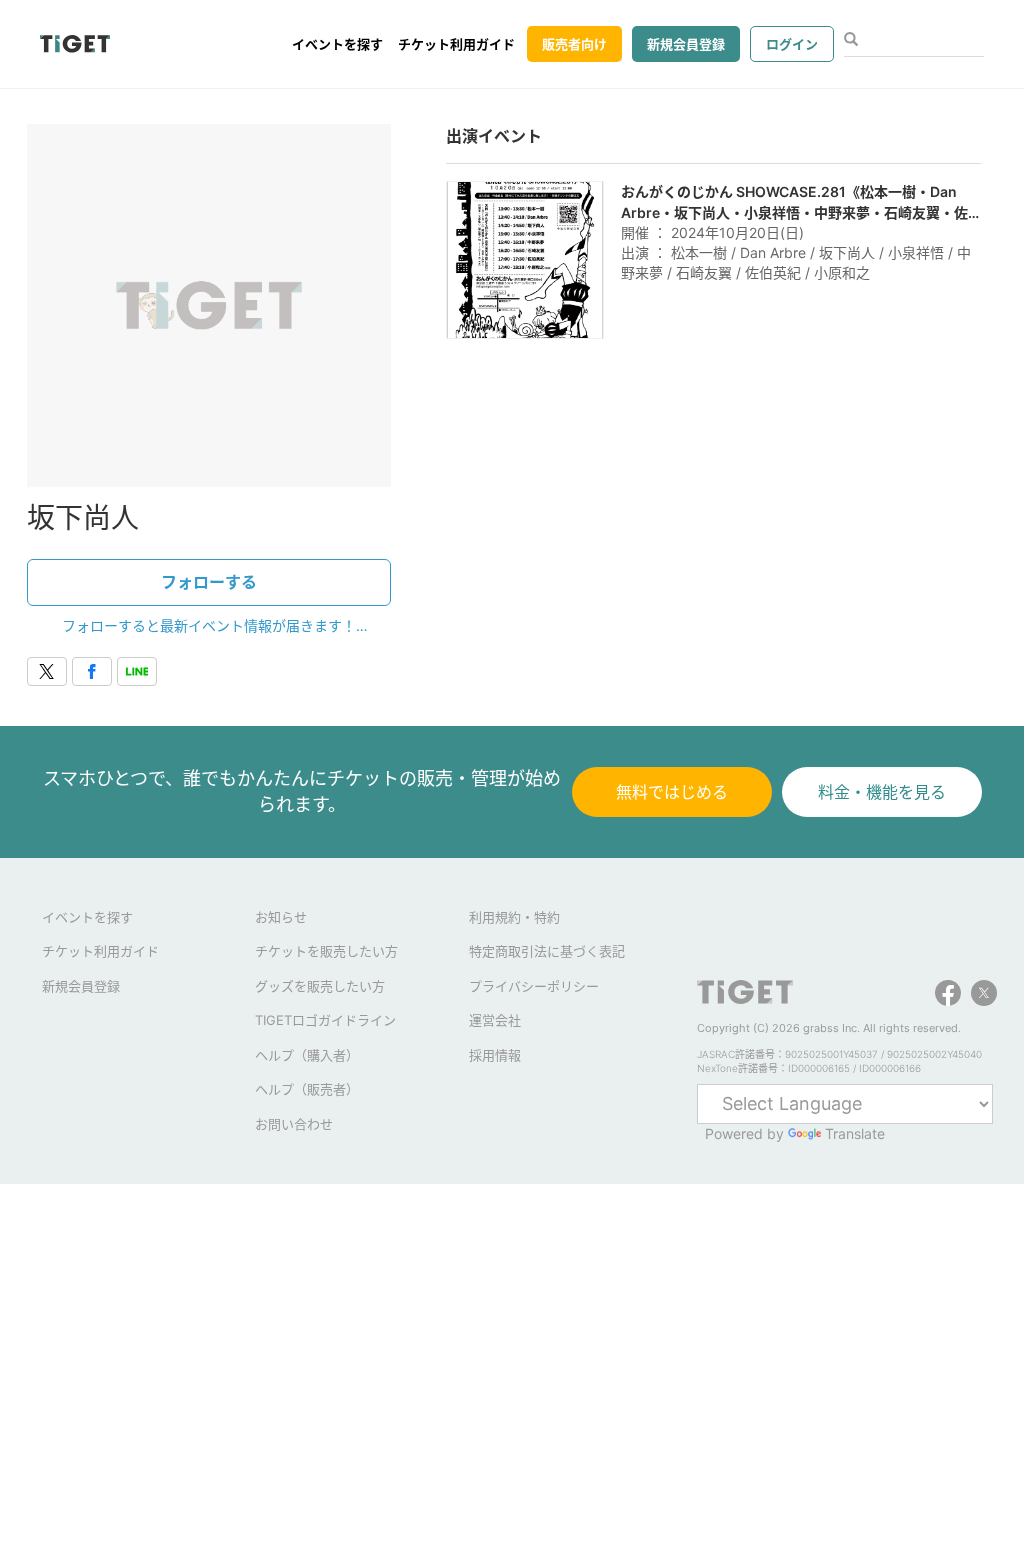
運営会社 (495, 1020)
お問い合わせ (294, 1124)
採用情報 (495, 1055)
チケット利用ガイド (456, 44)
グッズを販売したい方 (320, 986)
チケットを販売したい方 (326, 951)
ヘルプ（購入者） (307, 1055)
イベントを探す (337, 44)
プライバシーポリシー (534, 986)
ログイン (792, 44)
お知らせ (281, 917)
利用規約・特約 (514, 917)
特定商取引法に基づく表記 (547, 951)
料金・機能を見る (882, 792)
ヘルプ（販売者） (307, 1089)
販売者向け (574, 44)
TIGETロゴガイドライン (325, 1020)
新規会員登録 (686, 44)
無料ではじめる (672, 792)
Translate (855, 1133)
